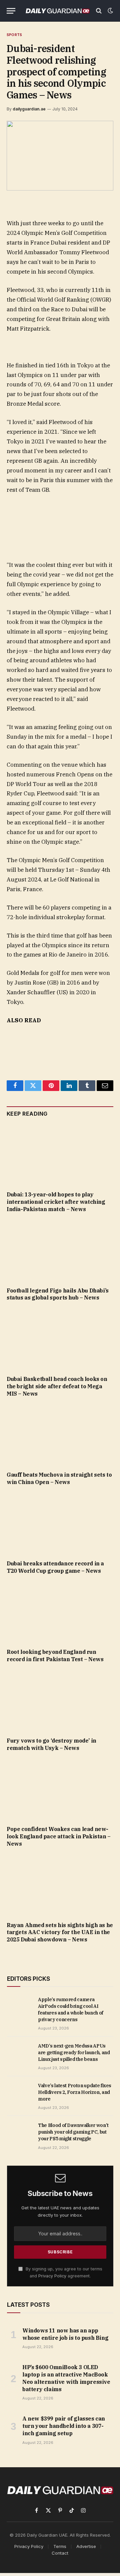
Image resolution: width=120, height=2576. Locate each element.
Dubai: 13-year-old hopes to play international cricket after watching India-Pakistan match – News (56, 1202)
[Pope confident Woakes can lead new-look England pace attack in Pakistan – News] (60, 1790)
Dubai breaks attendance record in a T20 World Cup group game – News (55, 1567)
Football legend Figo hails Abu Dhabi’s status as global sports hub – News (58, 1294)
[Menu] (11, 11)
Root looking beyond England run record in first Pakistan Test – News (55, 1655)
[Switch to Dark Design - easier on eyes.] (110, 11)
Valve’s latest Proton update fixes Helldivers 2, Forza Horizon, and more (75, 2092)
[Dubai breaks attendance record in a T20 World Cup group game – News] (60, 1525)
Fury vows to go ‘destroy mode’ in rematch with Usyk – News (51, 1744)
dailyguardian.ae (29, 109)
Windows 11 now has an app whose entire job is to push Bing (65, 2334)
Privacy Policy (52, 2276)
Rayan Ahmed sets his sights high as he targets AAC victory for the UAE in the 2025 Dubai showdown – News (60, 1932)
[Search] (99, 11)
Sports (14, 35)
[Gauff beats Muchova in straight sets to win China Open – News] (60, 1436)
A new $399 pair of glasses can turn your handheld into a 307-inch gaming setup (64, 2426)
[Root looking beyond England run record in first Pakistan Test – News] (60, 1613)
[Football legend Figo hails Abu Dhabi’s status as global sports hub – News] (60, 1252)
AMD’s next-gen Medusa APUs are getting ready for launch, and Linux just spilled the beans (74, 2053)
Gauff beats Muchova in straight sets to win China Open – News (59, 1478)
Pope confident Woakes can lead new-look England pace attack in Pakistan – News (59, 1836)
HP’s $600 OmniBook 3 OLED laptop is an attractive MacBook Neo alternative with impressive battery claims (66, 2378)
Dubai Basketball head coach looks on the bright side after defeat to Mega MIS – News (57, 1386)
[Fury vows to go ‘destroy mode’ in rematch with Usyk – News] (60, 1702)
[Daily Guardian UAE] (57, 11)
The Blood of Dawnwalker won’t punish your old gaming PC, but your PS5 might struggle (73, 2132)
